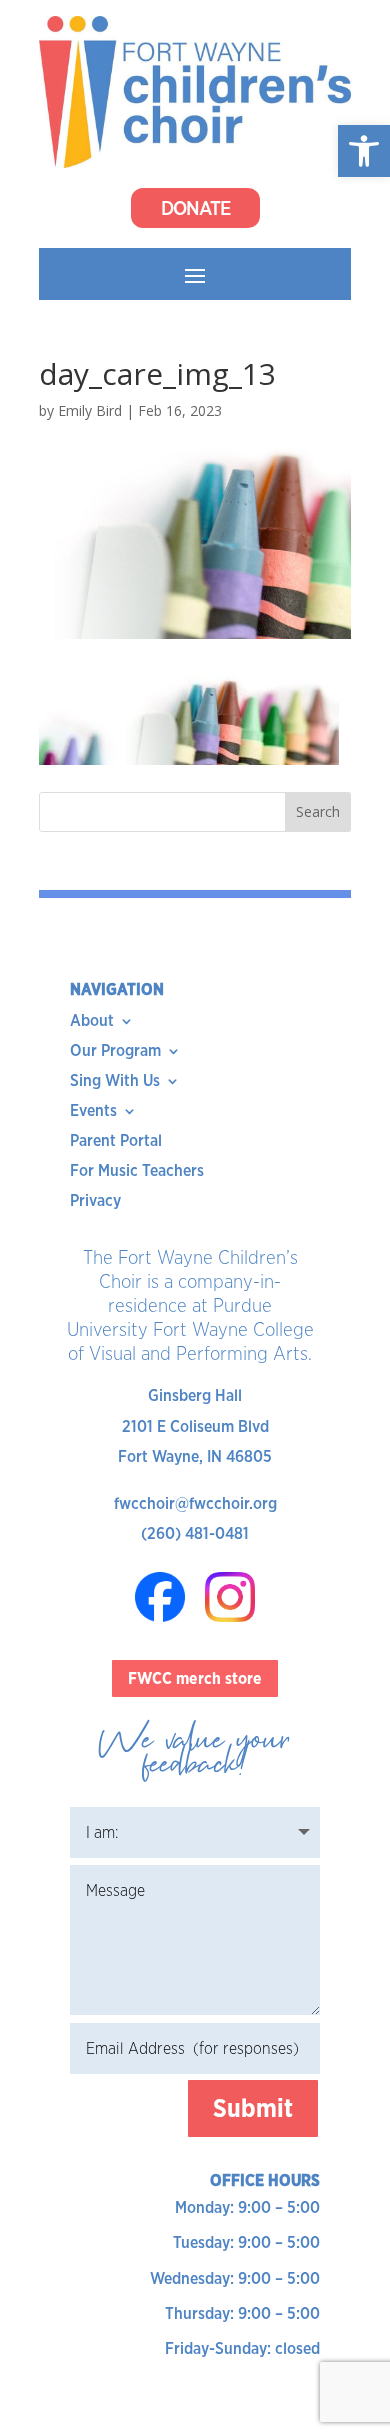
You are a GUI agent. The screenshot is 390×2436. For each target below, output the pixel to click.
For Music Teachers (137, 1172)
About (92, 1022)
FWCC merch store (195, 1678)
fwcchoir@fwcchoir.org (195, 1503)
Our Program (115, 1052)
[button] (364, 151)
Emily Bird (90, 410)
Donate (195, 208)
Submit (253, 2108)
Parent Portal (116, 1142)
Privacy (95, 1202)
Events (93, 1112)
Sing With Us (115, 1082)
